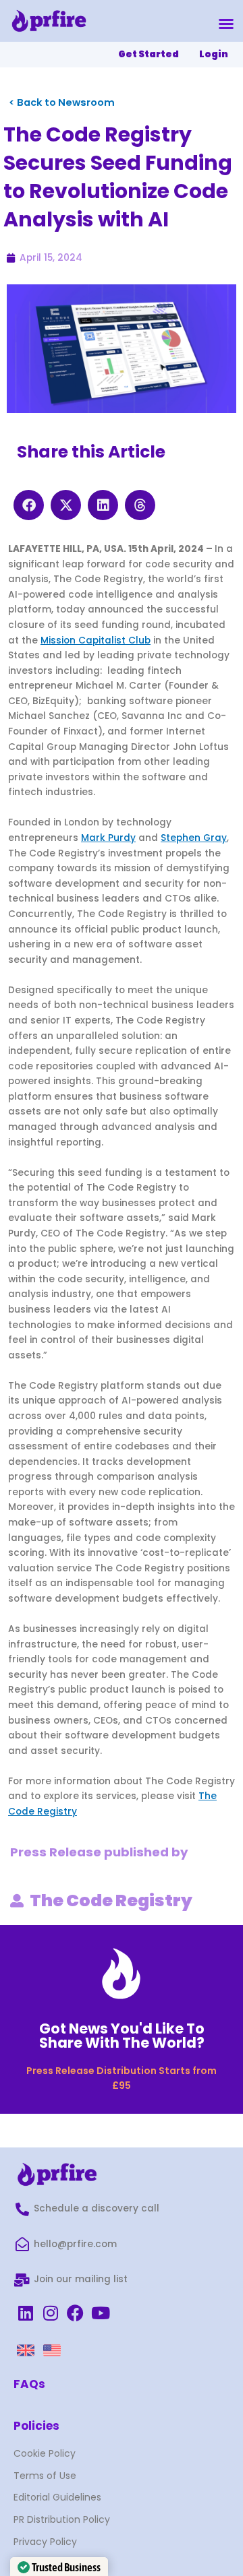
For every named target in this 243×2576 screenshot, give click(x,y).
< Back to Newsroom (62, 102)
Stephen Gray (194, 838)
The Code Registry (111, 1900)
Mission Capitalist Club (96, 640)
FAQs (29, 2384)
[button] (226, 24)
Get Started (148, 54)
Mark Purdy (108, 838)
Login (214, 54)
